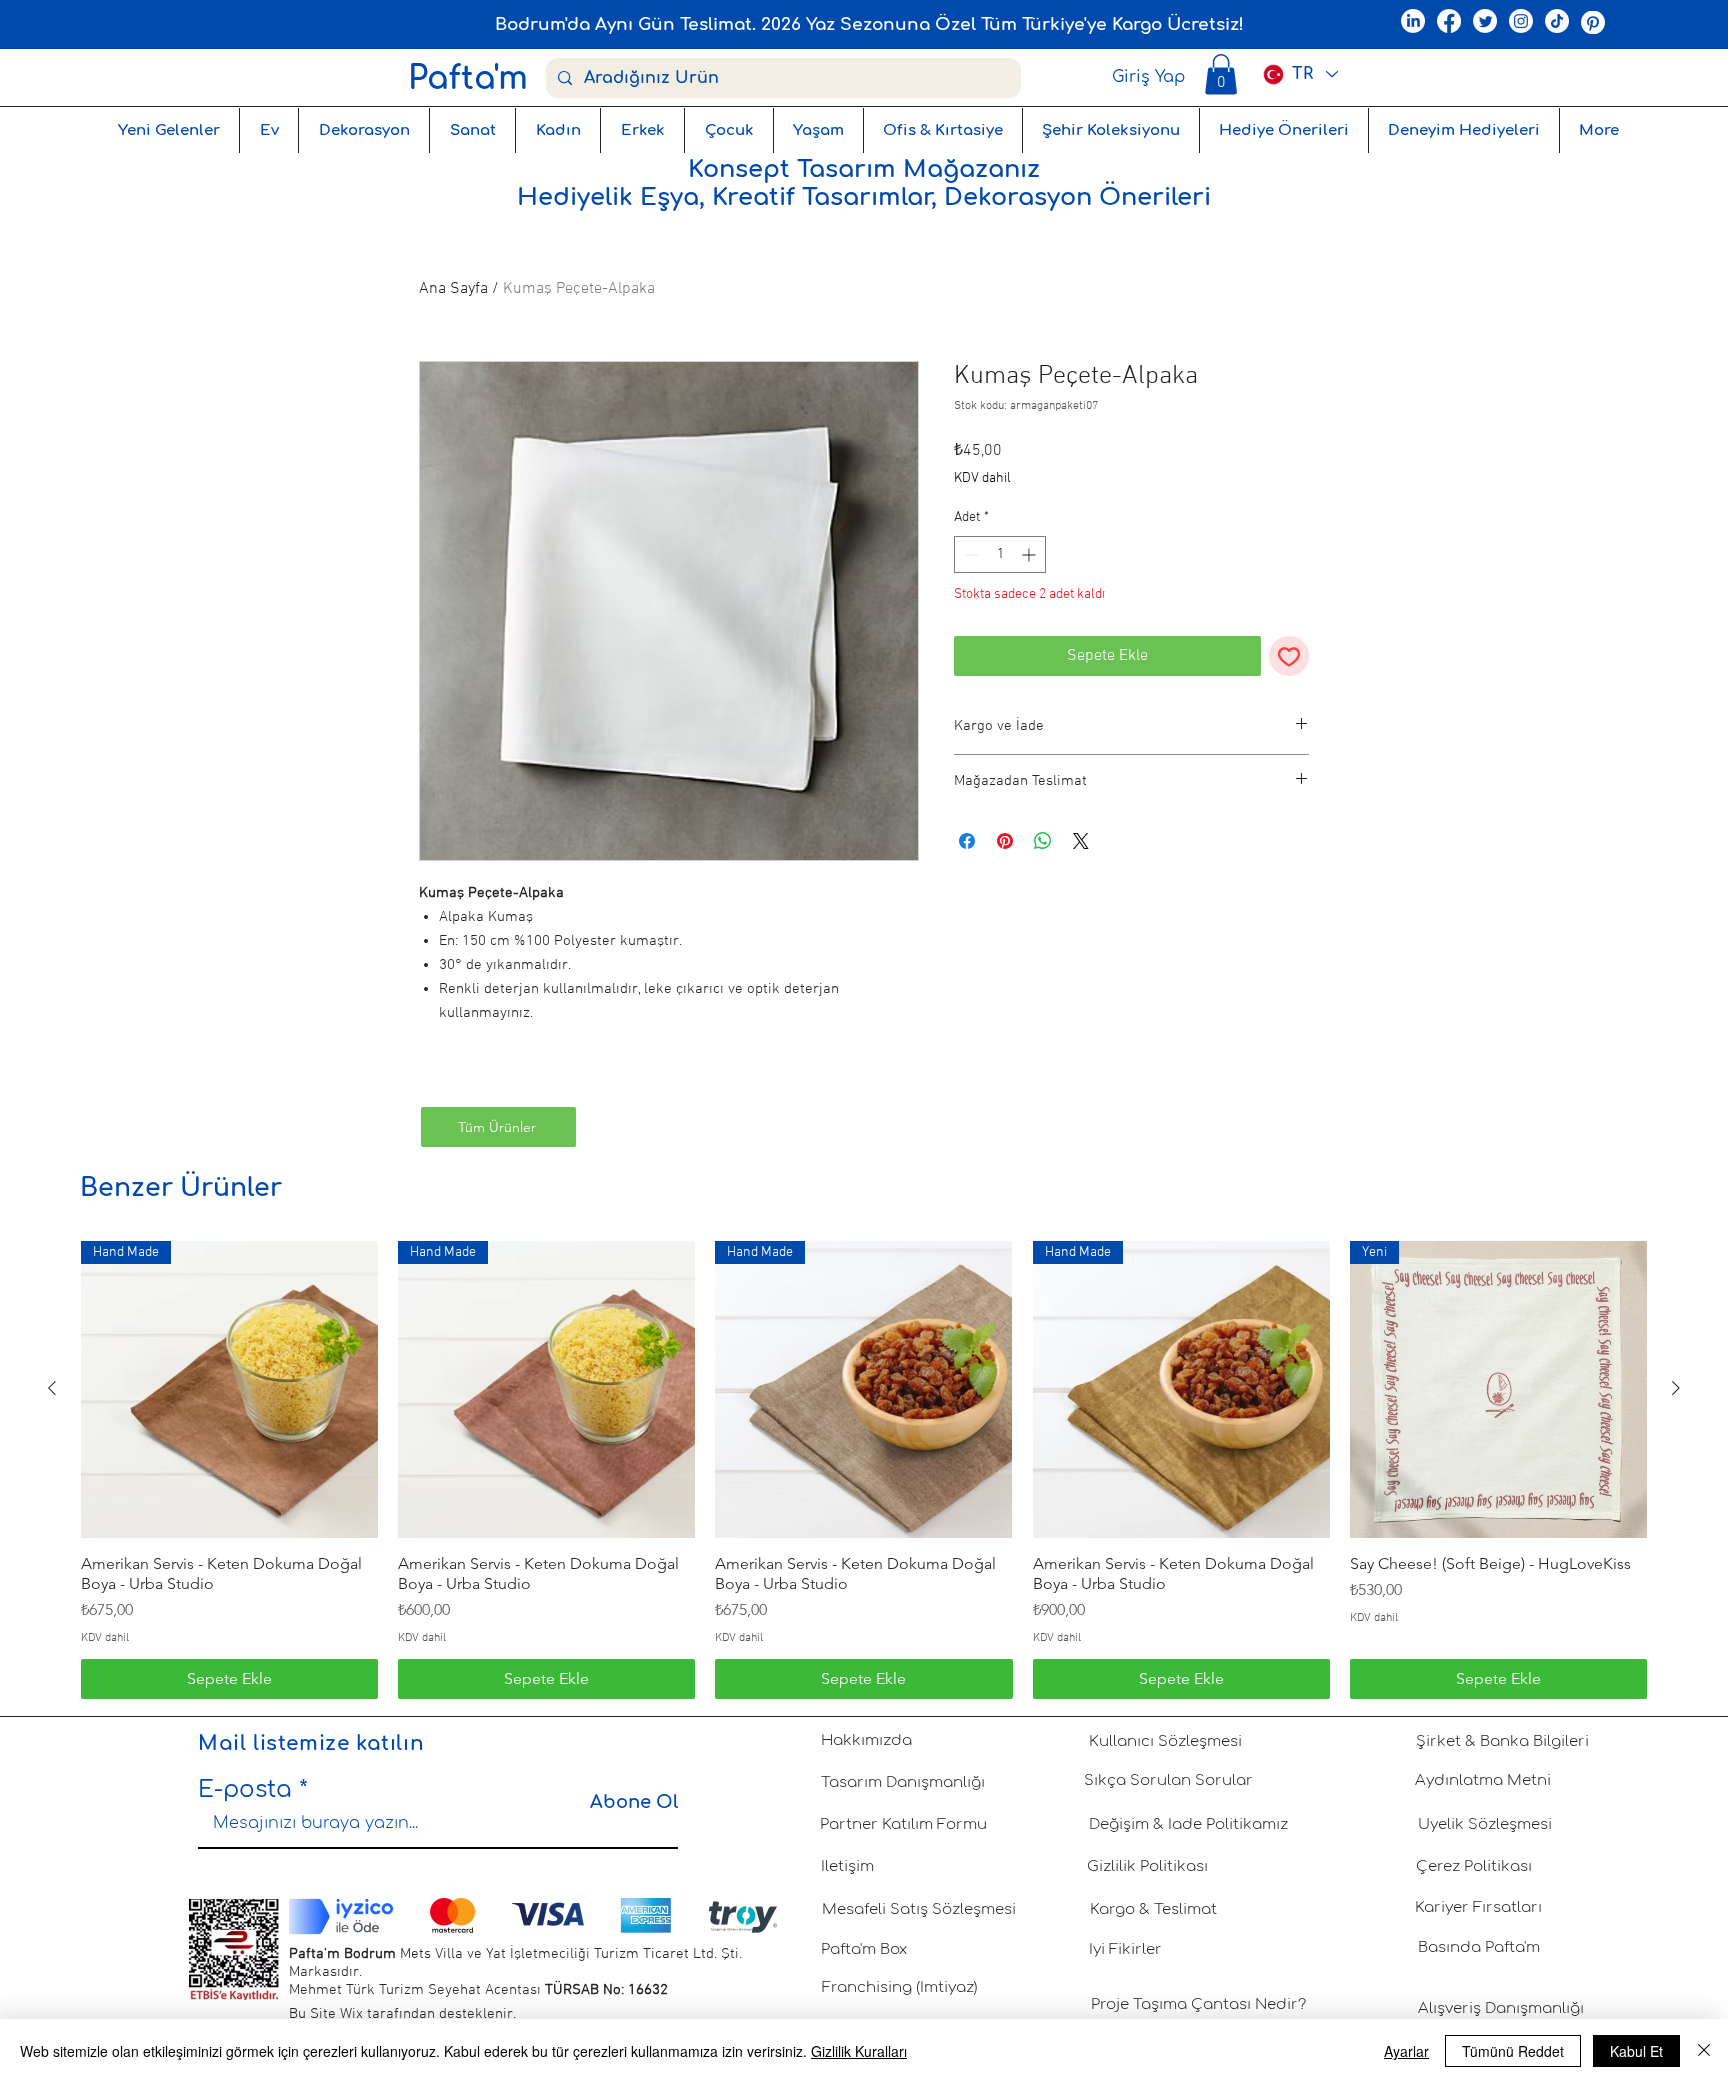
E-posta (245, 1789)
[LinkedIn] (1413, 21)
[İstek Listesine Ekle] (1289, 656)
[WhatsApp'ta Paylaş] (1043, 841)
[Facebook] (1449, 21)
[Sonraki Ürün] (1676, 1388)
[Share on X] (1081, 841)
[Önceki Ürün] (52, 1388)
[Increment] (1030, 554)
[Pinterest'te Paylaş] (1005, 841)
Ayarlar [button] (1406, 2051)
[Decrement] (969, 554)
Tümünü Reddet (1513, 2051)
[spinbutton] (1000, 554)
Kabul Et (1636, 2051)
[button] (1221, 74)
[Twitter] (1485, 21)
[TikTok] (1557, 21)
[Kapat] (1704, 2051)
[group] (864, 1470)
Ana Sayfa (453, 289)
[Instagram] (1521, 21)
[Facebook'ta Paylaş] (967, 841)
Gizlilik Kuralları (859, 2051)
